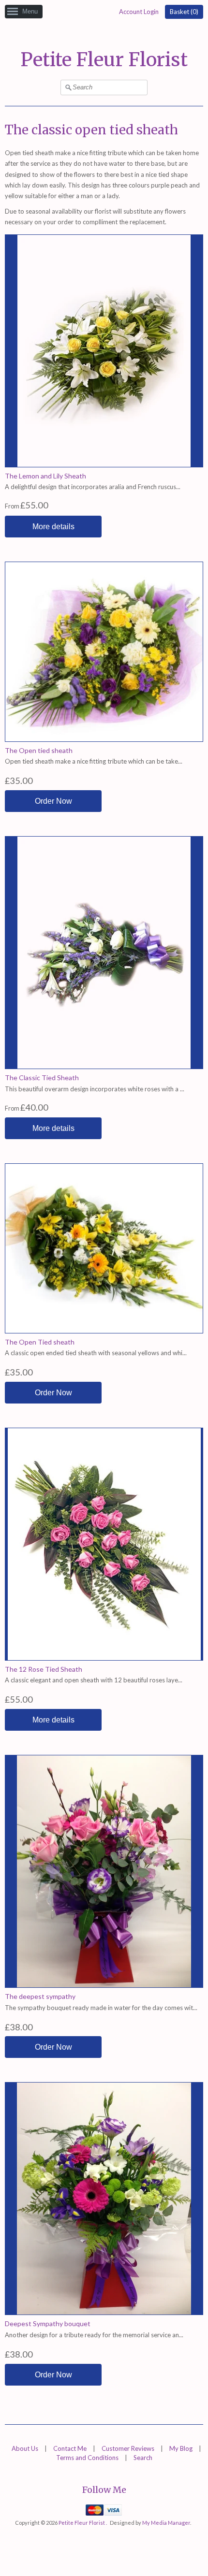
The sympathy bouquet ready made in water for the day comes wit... (101, 2008)
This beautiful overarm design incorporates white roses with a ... (95, 1089)
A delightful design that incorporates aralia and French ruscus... (93, 487)
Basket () (184, 12)
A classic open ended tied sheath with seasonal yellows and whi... (96, 1353)
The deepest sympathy (40, 1996)
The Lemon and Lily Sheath (45, 476)
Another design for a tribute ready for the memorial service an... (94, 2335)
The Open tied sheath (39, 750)
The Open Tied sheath (40, 1342)
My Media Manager (166, 2523)
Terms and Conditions (87, 2458)
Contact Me (70, 2448)
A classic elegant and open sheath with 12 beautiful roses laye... (94, 1680)
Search (143, 2458)
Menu (30, 11)
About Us (25, 2448)
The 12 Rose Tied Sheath (44, 1669)
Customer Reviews (128, 2448)
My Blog (181, 2448)
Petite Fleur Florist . (83, 2523)
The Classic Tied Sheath (42, 1078)
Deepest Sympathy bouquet (48, 2323)
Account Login (139, 12)
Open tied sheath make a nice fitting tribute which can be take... (94, 761)
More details (53, 527)
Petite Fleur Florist (104, 60)
